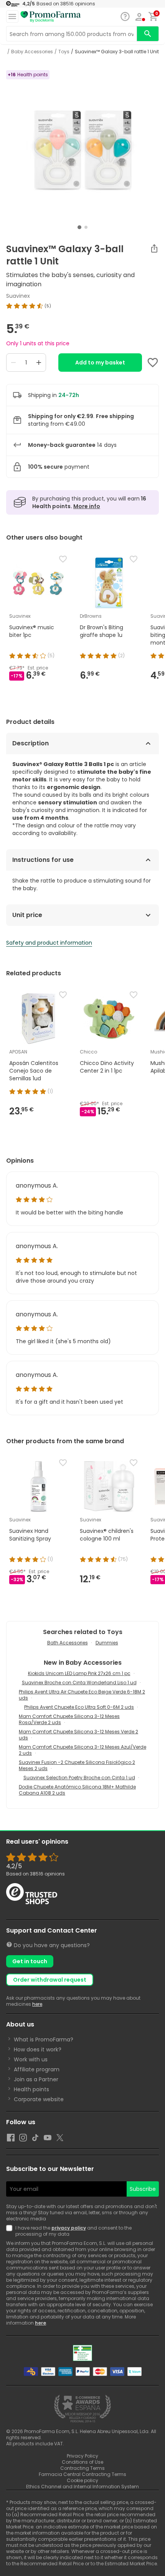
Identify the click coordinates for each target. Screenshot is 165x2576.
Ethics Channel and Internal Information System (82, 2487)
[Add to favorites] (153, 363)
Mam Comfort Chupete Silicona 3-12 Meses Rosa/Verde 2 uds (69, 1719)
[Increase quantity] (39, 363)
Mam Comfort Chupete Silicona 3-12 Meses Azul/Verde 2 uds (82, 1750)
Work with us (31, 2059)
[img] (82, 306)
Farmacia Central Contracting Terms (82, 2474)
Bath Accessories (68, 1643)
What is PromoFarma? (44, 2039)
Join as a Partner (36, 2079)
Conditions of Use (82, 2462)
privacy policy (69, 2228)
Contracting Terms (82, 2468)
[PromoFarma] (51, 17)
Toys (64, 52)
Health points (31, 2089)
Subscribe (143, 2189)
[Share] (154, 248)
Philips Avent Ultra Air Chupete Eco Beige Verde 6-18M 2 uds (82, 1695)
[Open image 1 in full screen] (83, 146)
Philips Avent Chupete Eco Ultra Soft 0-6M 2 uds (79, 1707)
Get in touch (30, 1961)
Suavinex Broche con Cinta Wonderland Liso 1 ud (79, 1683)
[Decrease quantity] (13, 363)
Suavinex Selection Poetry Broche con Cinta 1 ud (79, 1778)
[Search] (148, 34)
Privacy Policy (82, 2456)
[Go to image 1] (79, 227)
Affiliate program (37, 2069)
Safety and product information (49, 943)
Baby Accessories (32, 52)
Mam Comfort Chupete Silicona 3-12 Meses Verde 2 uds (78, 1735)
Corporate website (39, 2099)
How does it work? (38, 2049)
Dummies (107, 1643)
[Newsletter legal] (11, 2231)
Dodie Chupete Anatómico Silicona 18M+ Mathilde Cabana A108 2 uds (77, 1790)
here (37, 2004)
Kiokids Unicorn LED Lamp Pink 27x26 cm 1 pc (79, 1673)
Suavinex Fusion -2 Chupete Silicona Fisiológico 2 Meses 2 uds (77, 1765)
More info (87, 506)
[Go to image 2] (86, 227)
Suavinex (18, 296)
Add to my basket (100, 363)
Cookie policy (82, 2480)
